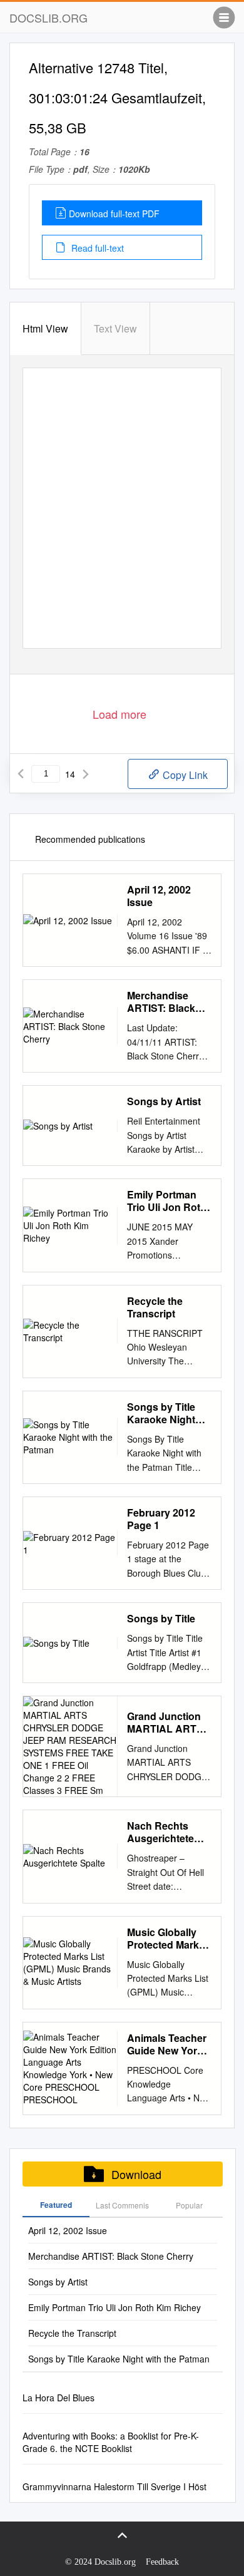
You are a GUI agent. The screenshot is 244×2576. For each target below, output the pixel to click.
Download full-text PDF (114, 214)
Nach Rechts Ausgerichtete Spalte (160, 1832)
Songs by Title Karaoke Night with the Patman (165, 1413)
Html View (45, 328)
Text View (115, 328)
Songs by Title (161, 1619)
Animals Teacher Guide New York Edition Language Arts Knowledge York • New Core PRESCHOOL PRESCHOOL (169, 2044)
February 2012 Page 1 (161, 1519)
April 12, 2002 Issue (159, 896)
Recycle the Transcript (155, 1307)
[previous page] (21, 774)
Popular (189, 2205)
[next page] (86, 774)
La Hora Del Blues (58, 2398)
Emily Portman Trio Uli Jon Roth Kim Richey (167, 1201)
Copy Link (184, 775)
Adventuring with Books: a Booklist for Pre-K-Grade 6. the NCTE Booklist (111, 2442)
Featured (56, 2205)
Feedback (162, 2562)
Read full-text (96, 248)
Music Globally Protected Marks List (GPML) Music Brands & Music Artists (166, 1939)
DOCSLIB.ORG (48, 18)
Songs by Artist (164, 1101)
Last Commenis (122, 2205)
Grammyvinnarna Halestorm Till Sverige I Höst (114, 2486)
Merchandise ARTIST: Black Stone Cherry (161, 1002)
